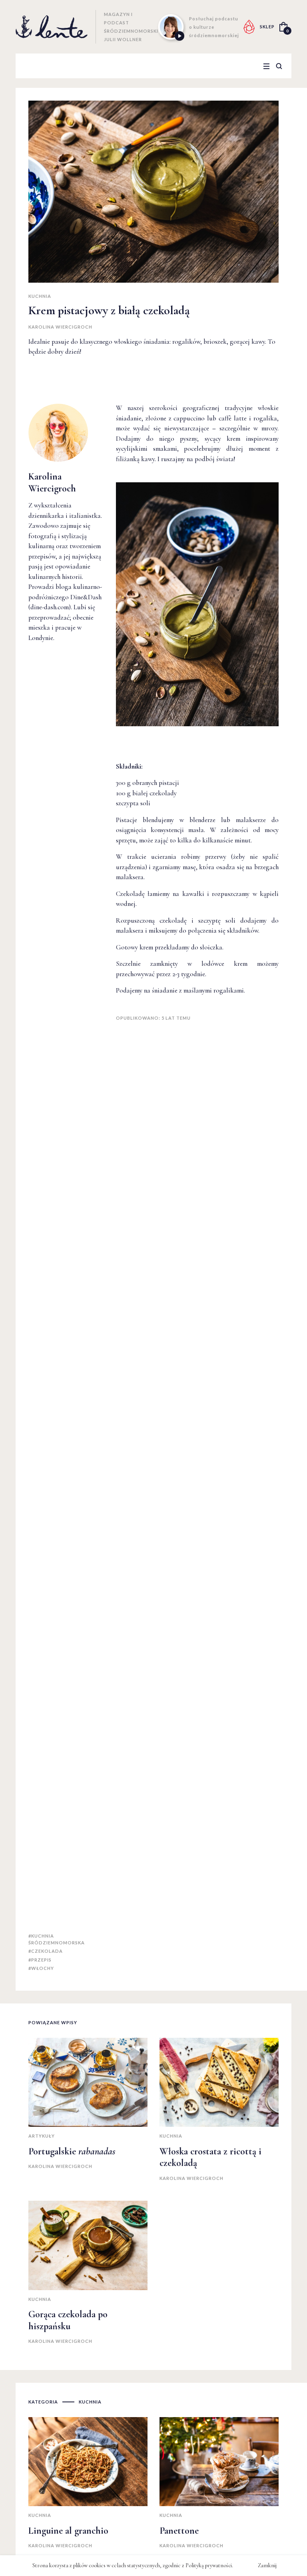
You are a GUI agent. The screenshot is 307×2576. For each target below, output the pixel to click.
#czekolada (46, 1951)
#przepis (40, 1960)
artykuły (42, 2136)
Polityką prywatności (209, 2565)
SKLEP (267, 27)
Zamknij (267, 2565)
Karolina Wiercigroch (60, 327)
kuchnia (40, 296)
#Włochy (41, 1968)
